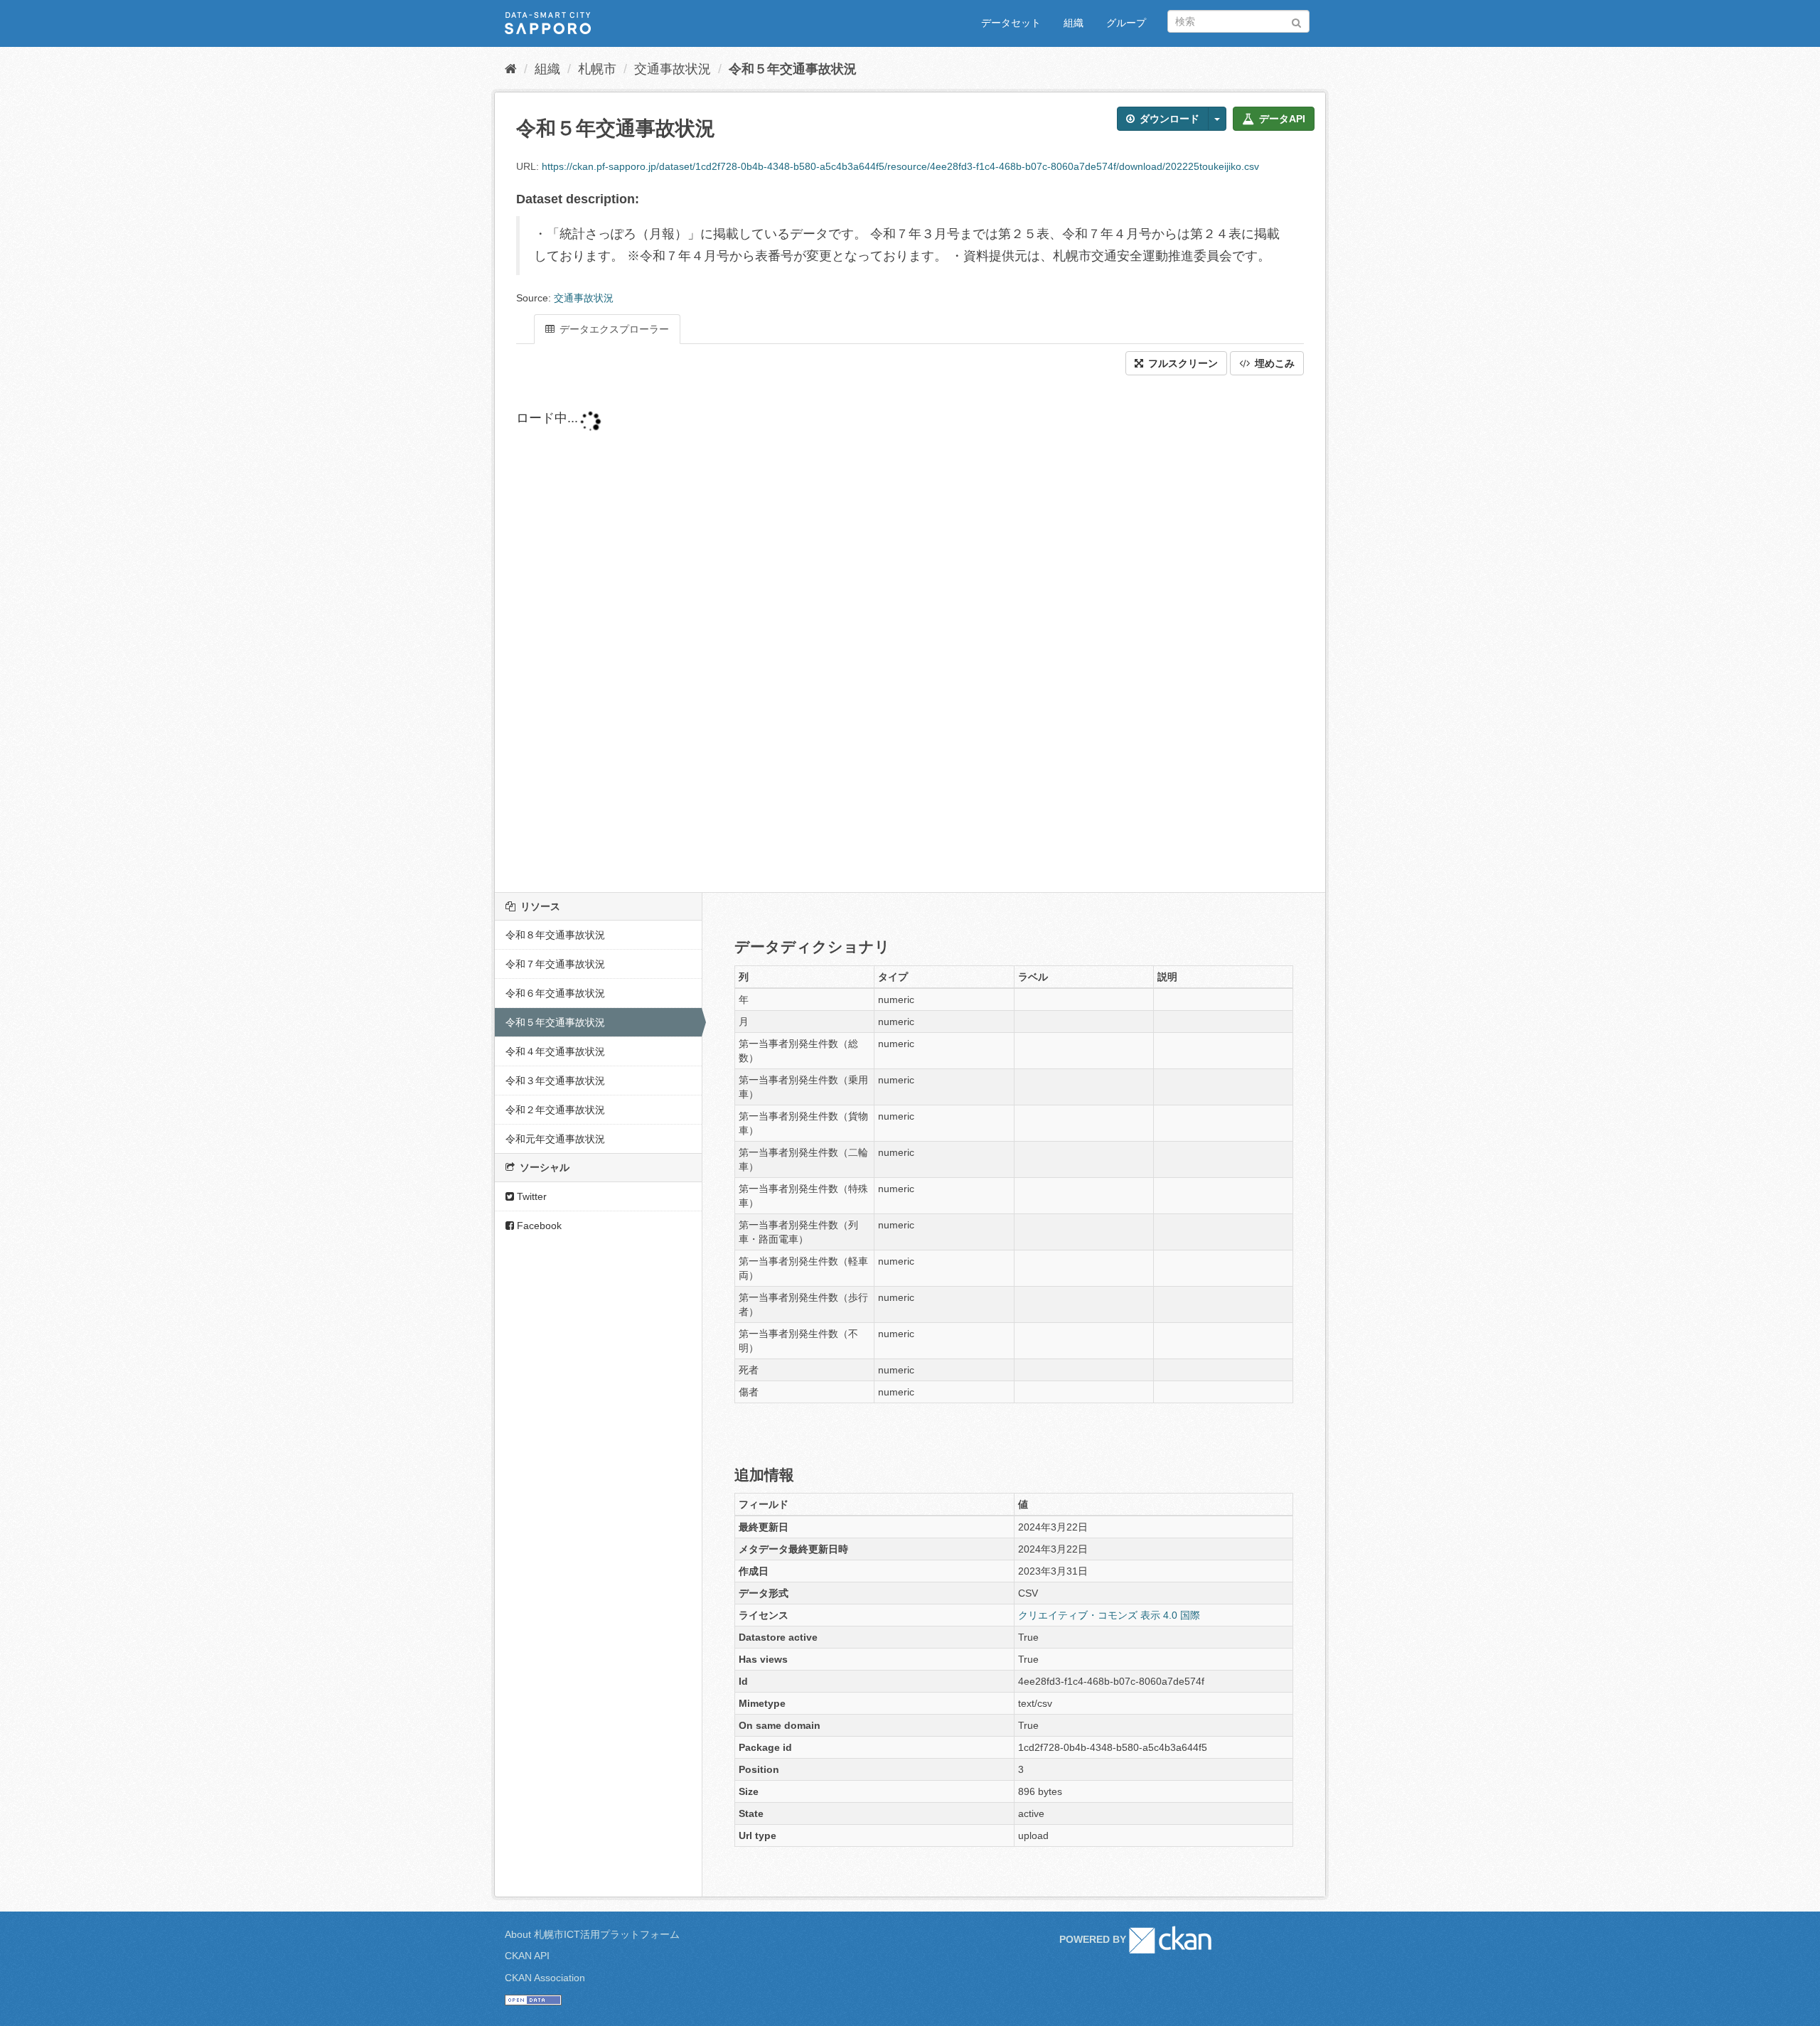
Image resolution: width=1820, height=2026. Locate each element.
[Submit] (1296, 20)
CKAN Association (545, 1978)
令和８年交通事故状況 (555, 935)
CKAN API (527, 1956)
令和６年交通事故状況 (555, 993)
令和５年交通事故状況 (793, 69)
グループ (1126, 23)
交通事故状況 (673, 69)
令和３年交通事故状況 (555, 1081)
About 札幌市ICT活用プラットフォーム (592, 1934)
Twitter (530, 1196)
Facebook (538, 1226)
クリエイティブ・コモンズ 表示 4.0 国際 (1109, 1615)
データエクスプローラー (613, 329)
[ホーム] (511, 69)
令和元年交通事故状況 (555, 1139)
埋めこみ (1273, 363)
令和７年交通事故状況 (555, 964)
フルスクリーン (1182, 363)
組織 (1074, 23)
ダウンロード (1168, 119)
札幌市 (597, 69)
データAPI (1281, 119)
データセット (1011, 23)
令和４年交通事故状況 (555, 1051)
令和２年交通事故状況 (555, 1110)
